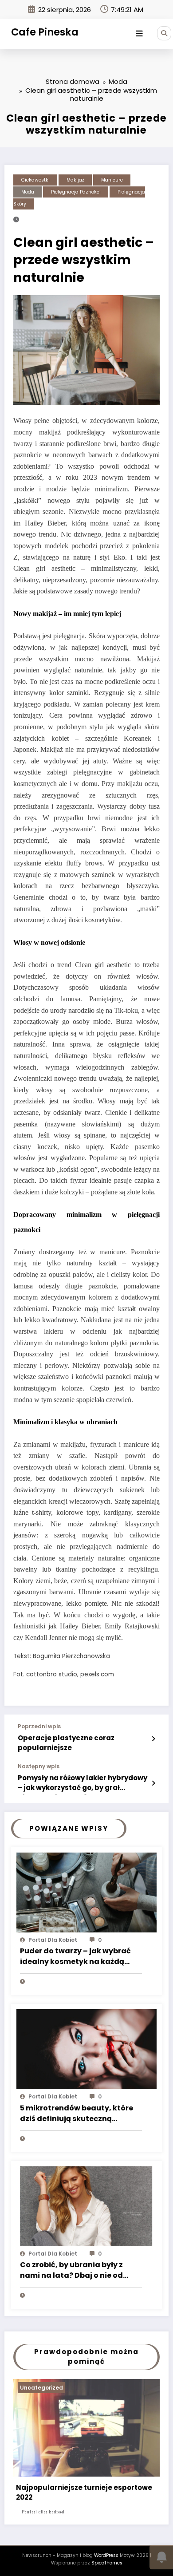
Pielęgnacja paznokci (76, 192)
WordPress (106, 2555)
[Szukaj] (164, 33)
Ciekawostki (35, 180)
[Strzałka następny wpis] (153, 1783)
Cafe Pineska (45, 32)
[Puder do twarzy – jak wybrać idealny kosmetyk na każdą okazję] (86, 1892)
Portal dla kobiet (53, 1940)
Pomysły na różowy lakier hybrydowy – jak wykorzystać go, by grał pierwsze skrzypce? (83, 1784)
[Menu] (139, 34)
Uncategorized (41, 2388)
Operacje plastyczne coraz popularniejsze (66, 1742)
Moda (28, 192)
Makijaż (75, 180)
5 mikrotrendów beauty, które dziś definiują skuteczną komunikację (77, 2114)
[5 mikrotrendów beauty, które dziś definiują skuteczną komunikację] (86, 2049)
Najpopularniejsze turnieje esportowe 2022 (84, 2493)
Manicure (112, 180)
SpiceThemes (107, 2563)
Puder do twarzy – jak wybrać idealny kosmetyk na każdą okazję (75, 1957)
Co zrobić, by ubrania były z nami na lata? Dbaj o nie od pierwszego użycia (71, 2271)
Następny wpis (39, 1766)
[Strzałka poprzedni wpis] (153, 1739)
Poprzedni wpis (39, 1727)
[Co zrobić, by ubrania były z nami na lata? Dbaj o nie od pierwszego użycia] (86, 2206)
